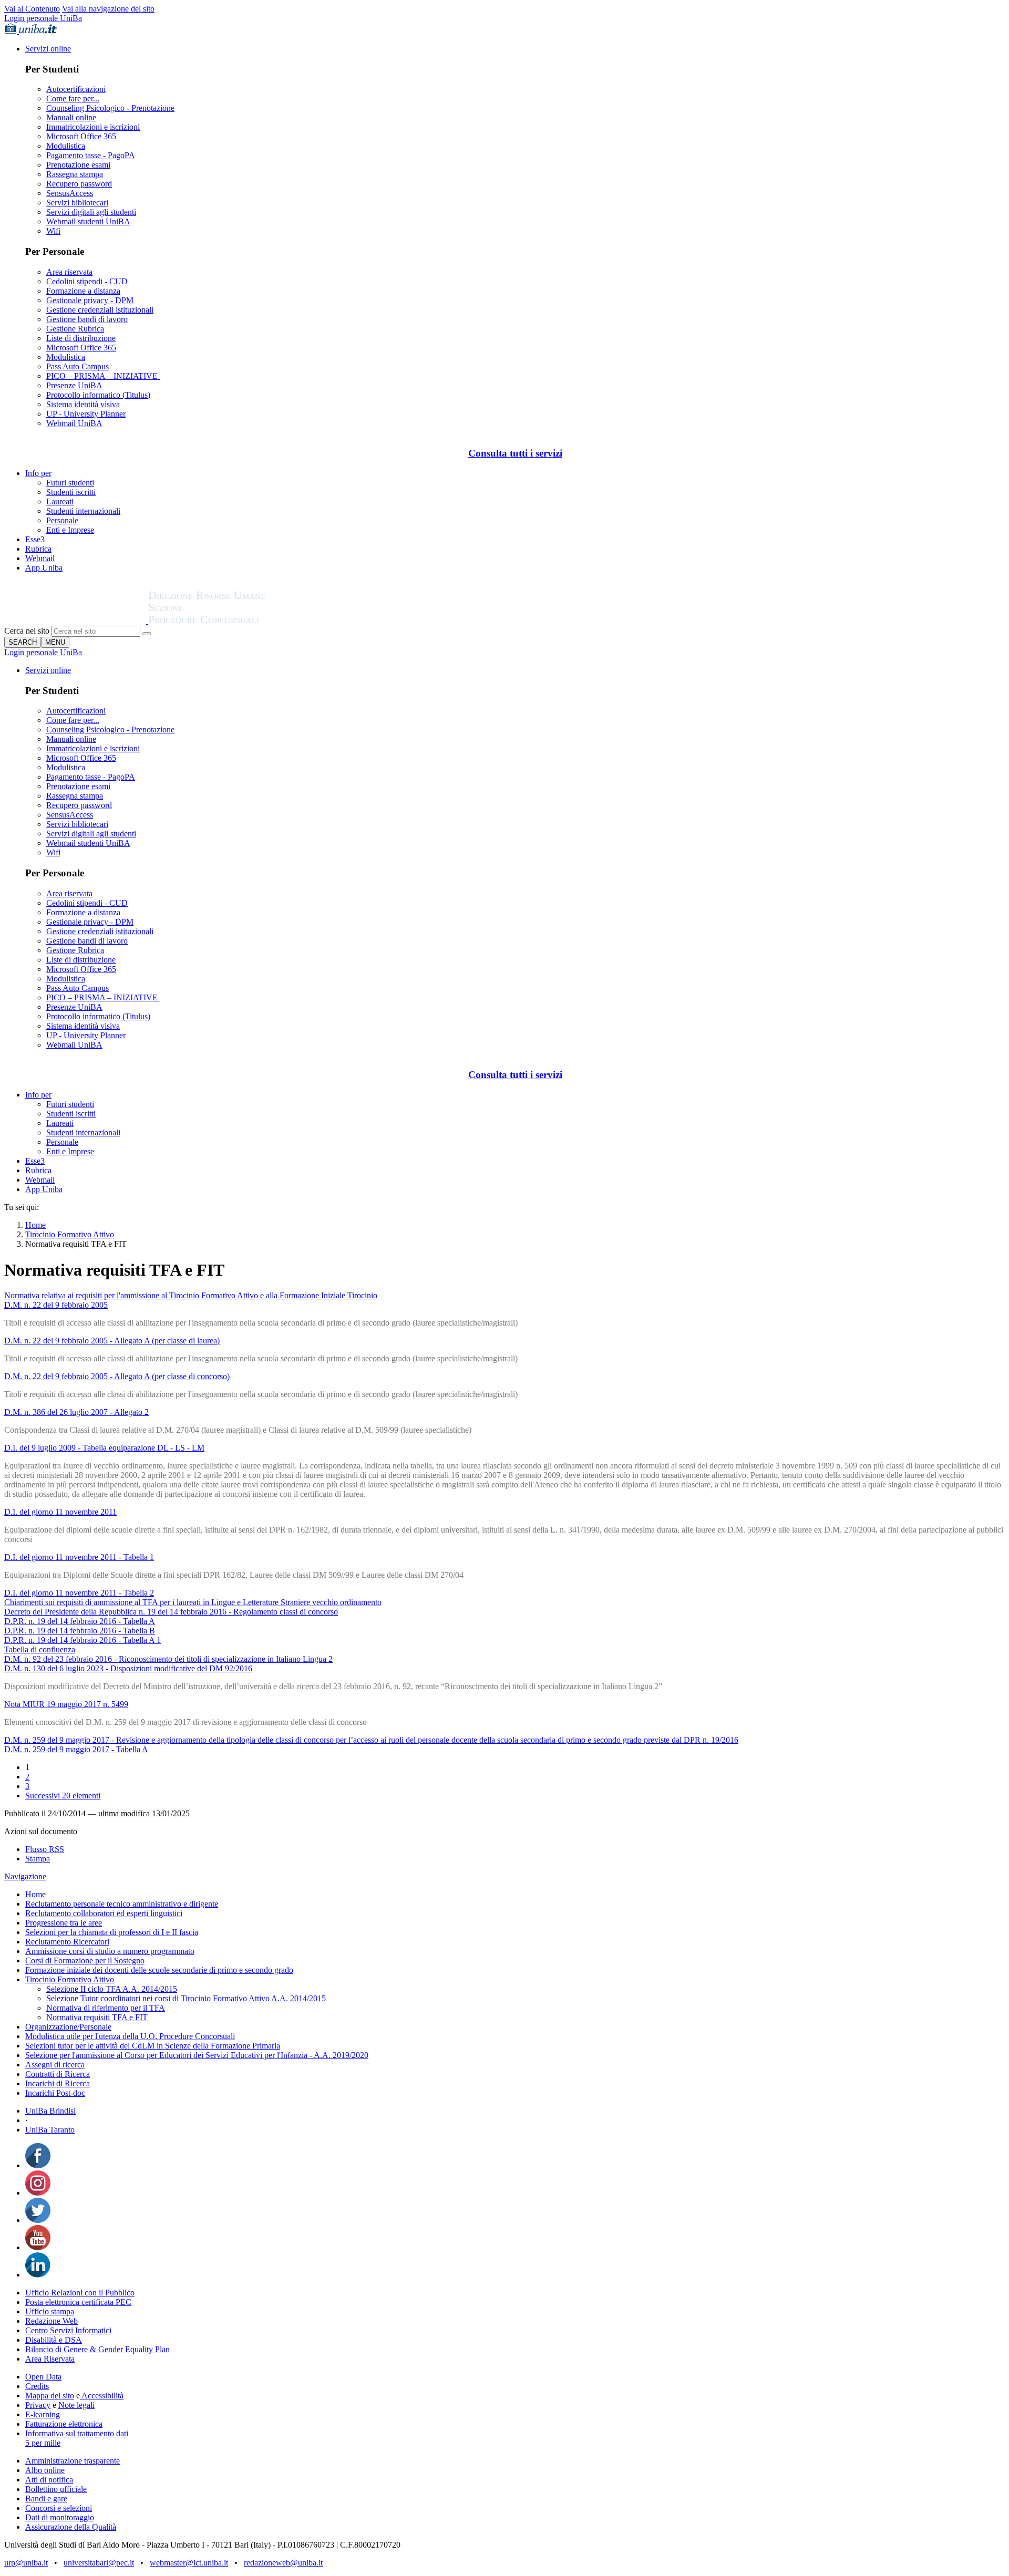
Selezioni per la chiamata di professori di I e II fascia (112, 1932)
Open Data (43, 2377)
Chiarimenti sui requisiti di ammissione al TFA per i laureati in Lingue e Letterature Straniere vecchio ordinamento (193, 1602)
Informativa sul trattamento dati (77, 2433)
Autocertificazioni (76, 89)
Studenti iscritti (71, 492)
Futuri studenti (70, 483)
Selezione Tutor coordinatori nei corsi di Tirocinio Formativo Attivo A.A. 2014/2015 (186, 1998)
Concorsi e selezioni (59, 2508)
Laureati (60, 501)
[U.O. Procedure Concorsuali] (76, 621)
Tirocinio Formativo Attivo (70, 1234)
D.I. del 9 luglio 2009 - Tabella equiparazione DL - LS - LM (104, 1448)
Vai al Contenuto (32, 9)
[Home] (232, 621)
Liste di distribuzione (81, 338)
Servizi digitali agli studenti (91, 212)
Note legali (76, 2405)
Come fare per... (73, 99)
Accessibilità (102, 2396)
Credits (37, 2386)
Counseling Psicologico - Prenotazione (110, 108)
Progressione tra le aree (64, 1923)
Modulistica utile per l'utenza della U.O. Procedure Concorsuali (130, 2036)
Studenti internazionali (83, 511)
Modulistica (66, 146)
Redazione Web (52, 2321)
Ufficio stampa (50, 2311)
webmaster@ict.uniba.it (189, 2563)
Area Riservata (50, 2359)
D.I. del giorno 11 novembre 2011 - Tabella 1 (79, 1557)
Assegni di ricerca (55, 2065)
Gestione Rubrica (75, 329)
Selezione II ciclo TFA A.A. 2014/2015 (112, 1989)
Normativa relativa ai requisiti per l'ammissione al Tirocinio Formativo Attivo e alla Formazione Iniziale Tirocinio (191, 1295)
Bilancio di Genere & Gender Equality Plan (97, 2349)
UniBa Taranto (50, 2130)
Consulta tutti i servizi (515, 453)
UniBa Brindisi (50, 2111)
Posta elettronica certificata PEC (78, 2302)
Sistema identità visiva (83, 404)
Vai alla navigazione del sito (108, 9)
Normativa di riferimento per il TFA (106, 2008)
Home (35, 1225)
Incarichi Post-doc (55, 2093)
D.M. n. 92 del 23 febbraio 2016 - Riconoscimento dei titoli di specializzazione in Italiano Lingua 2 (168, 1659)
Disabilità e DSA (54, 2340)
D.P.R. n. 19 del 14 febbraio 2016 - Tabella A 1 (83, 1640)
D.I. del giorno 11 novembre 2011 (60, 1512)
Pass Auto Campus (78, 366)
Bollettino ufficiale (56, 2489)
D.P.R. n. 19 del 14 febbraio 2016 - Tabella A (80, 1621)
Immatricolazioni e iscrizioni (93, 127)
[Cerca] (147, 634)
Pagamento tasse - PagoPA (91, 155)
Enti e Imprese (70, 530)
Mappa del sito (50, 2396)
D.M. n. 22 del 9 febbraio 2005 (56, 1305)
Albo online (45, 2470)
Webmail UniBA (74, 423)
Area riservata (69, 272)
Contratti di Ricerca (58, 2074)
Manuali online (71, 117)
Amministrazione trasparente (73, 2461)
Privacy (38, 2405)
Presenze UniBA (74, 385)
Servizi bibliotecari (77, 203)
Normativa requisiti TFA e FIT (97, 2017)
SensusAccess (70, 193)
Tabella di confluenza (40, 1649)
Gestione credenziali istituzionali (100, 310)
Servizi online (48, 49)
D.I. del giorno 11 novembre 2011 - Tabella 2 (79, 1593)
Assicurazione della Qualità (71, 2527)
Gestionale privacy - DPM (90, 300)
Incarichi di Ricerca (58, 2083)
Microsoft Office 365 (81, 136)
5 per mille (43, 2443)
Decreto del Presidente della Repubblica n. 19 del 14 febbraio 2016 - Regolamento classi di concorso (171, 1612)
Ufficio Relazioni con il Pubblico (80, 2293)
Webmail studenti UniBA (88, 221)
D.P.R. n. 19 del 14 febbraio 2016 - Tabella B (80, 1631)
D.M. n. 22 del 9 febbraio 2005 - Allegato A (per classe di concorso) (117, 1376)
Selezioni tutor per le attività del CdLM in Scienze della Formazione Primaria (153, 2046)
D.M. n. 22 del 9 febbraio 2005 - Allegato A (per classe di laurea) (112, 1341)
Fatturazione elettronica (64, 2424)
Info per (38, 473)
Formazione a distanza (83, 291)
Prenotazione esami (78, 165)
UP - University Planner (86, 414)
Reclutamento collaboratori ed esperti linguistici (104, 1913)
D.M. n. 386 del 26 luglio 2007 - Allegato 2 (76, 1412)
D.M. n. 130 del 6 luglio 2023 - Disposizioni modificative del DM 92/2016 (128, 1668)
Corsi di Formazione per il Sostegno (85, 1961)
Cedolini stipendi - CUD (87, 281)
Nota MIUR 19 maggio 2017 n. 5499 (66, 1704)
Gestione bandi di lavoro (87, 319)
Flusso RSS (45, 1849)
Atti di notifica (49, 2480)
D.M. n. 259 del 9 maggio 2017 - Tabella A (76, 1749)
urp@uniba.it (26, 2563)
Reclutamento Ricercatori (67, 1942)
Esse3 (35, 539)
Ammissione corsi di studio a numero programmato (110, 1951)
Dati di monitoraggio (60, 2517)
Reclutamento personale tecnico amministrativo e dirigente (122, 1904)
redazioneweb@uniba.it (283, 2563)
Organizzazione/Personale (68, 2027)
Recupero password (79, 184)
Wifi (53, 231)
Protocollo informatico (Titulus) (98, 395)
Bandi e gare (46, 2499)
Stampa (38, 1859)
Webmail (40, 558)
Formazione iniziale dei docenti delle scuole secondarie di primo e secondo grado (159, 1970)
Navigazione (25, 1876)
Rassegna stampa (75, 174)
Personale (62, 520)
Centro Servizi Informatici (68, 2330)
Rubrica (38, 549)
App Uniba (44, 568)
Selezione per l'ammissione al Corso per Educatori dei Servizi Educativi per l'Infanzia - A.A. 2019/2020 (197, 2055)
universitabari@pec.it (99, 2563)
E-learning (43, 2414)
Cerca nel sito (27, 631)
